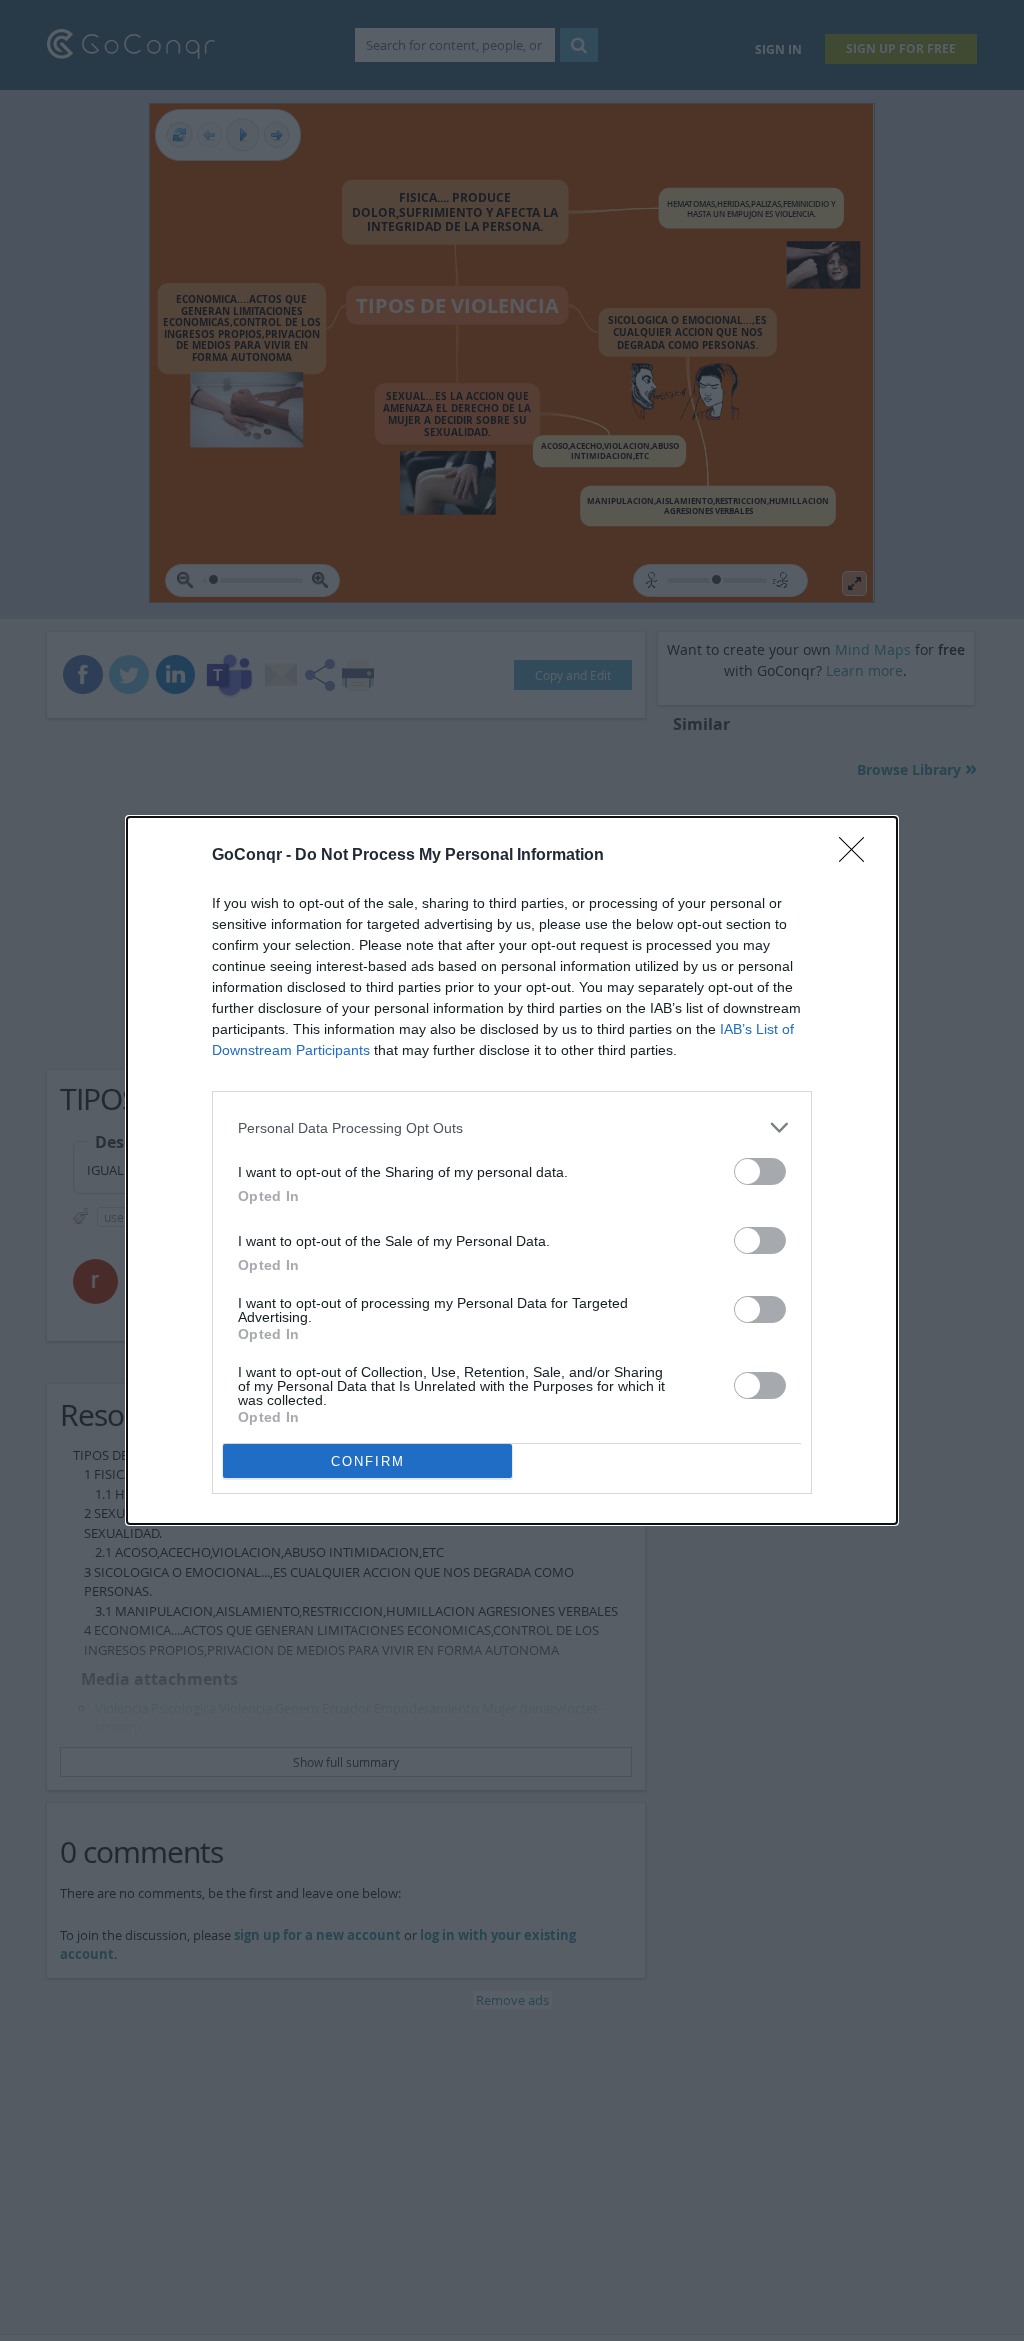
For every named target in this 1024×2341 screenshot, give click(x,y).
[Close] (858, 856)
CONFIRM (368, 1461)
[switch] (760, 1171)
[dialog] (512, 1170)
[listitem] (512, 1127)
